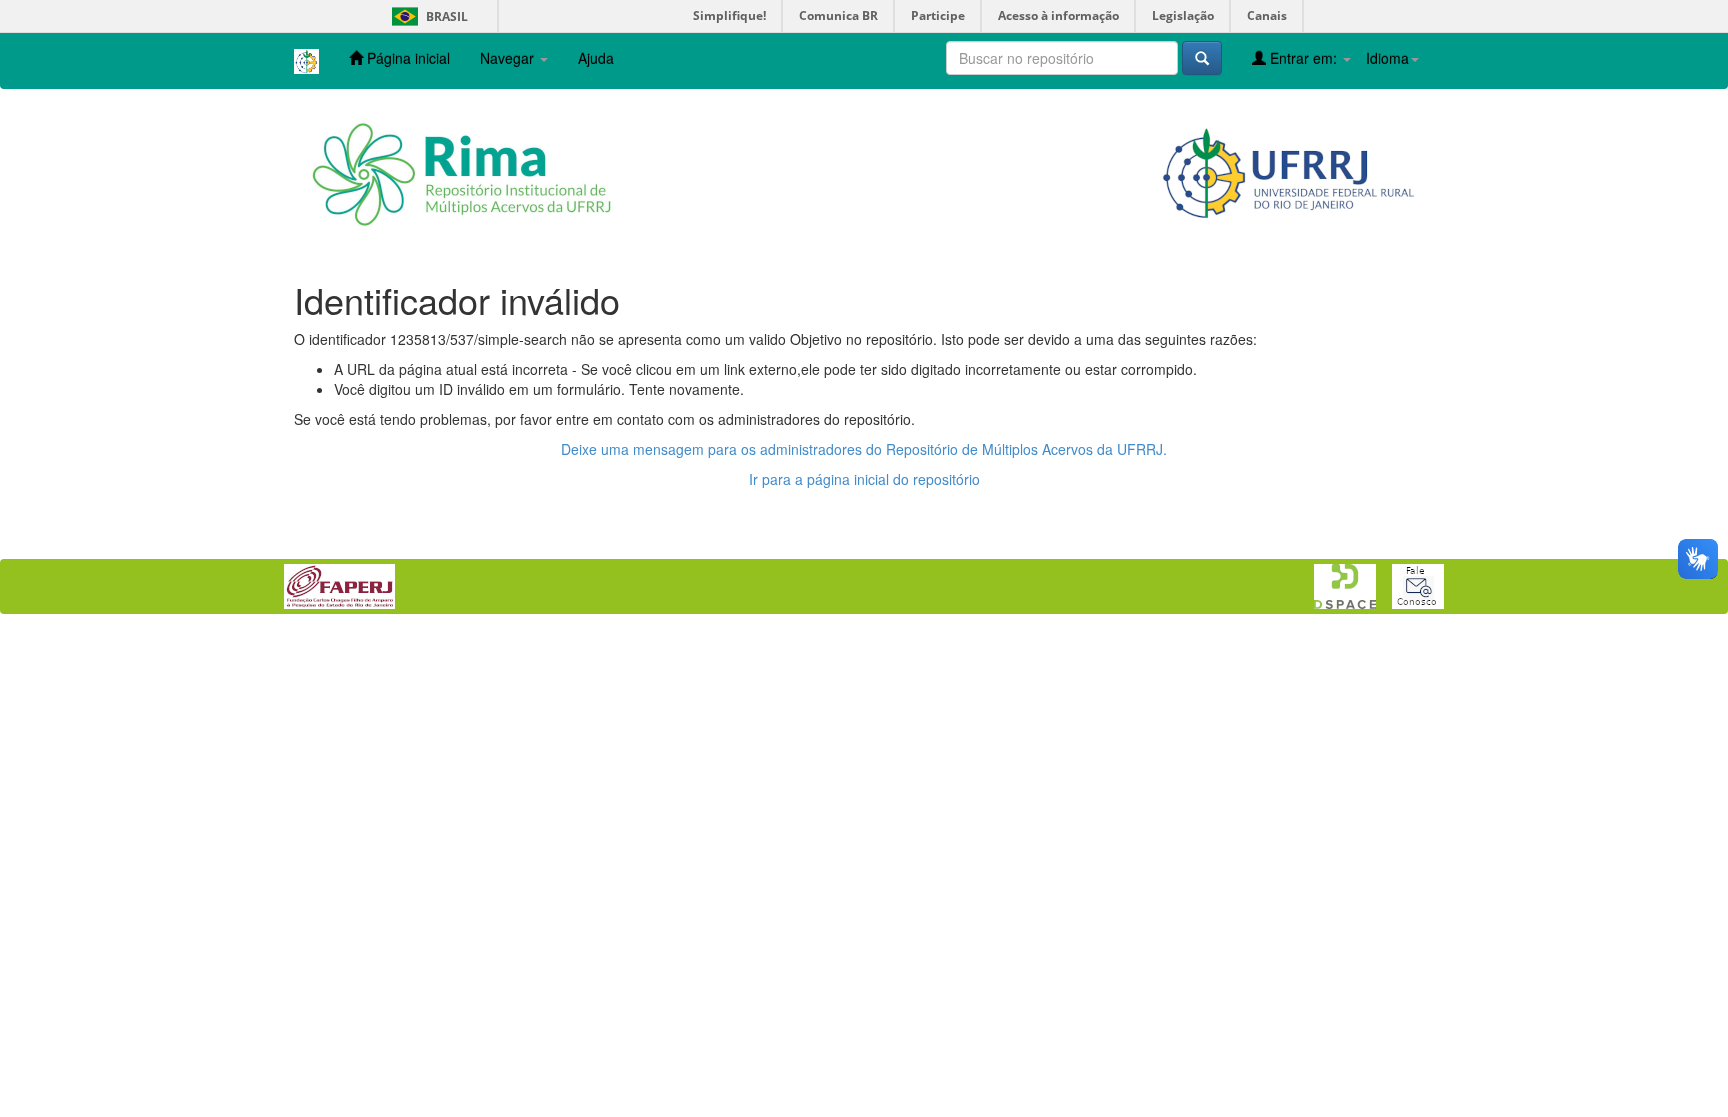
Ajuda (596, 58)
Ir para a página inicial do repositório (864, 479)
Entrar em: (1303, 58)
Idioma (1387, 58)
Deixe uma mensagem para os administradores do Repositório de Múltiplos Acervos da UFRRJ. (864, 449)
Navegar (509, 58)
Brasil (426, 16)
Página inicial (406, 58)
